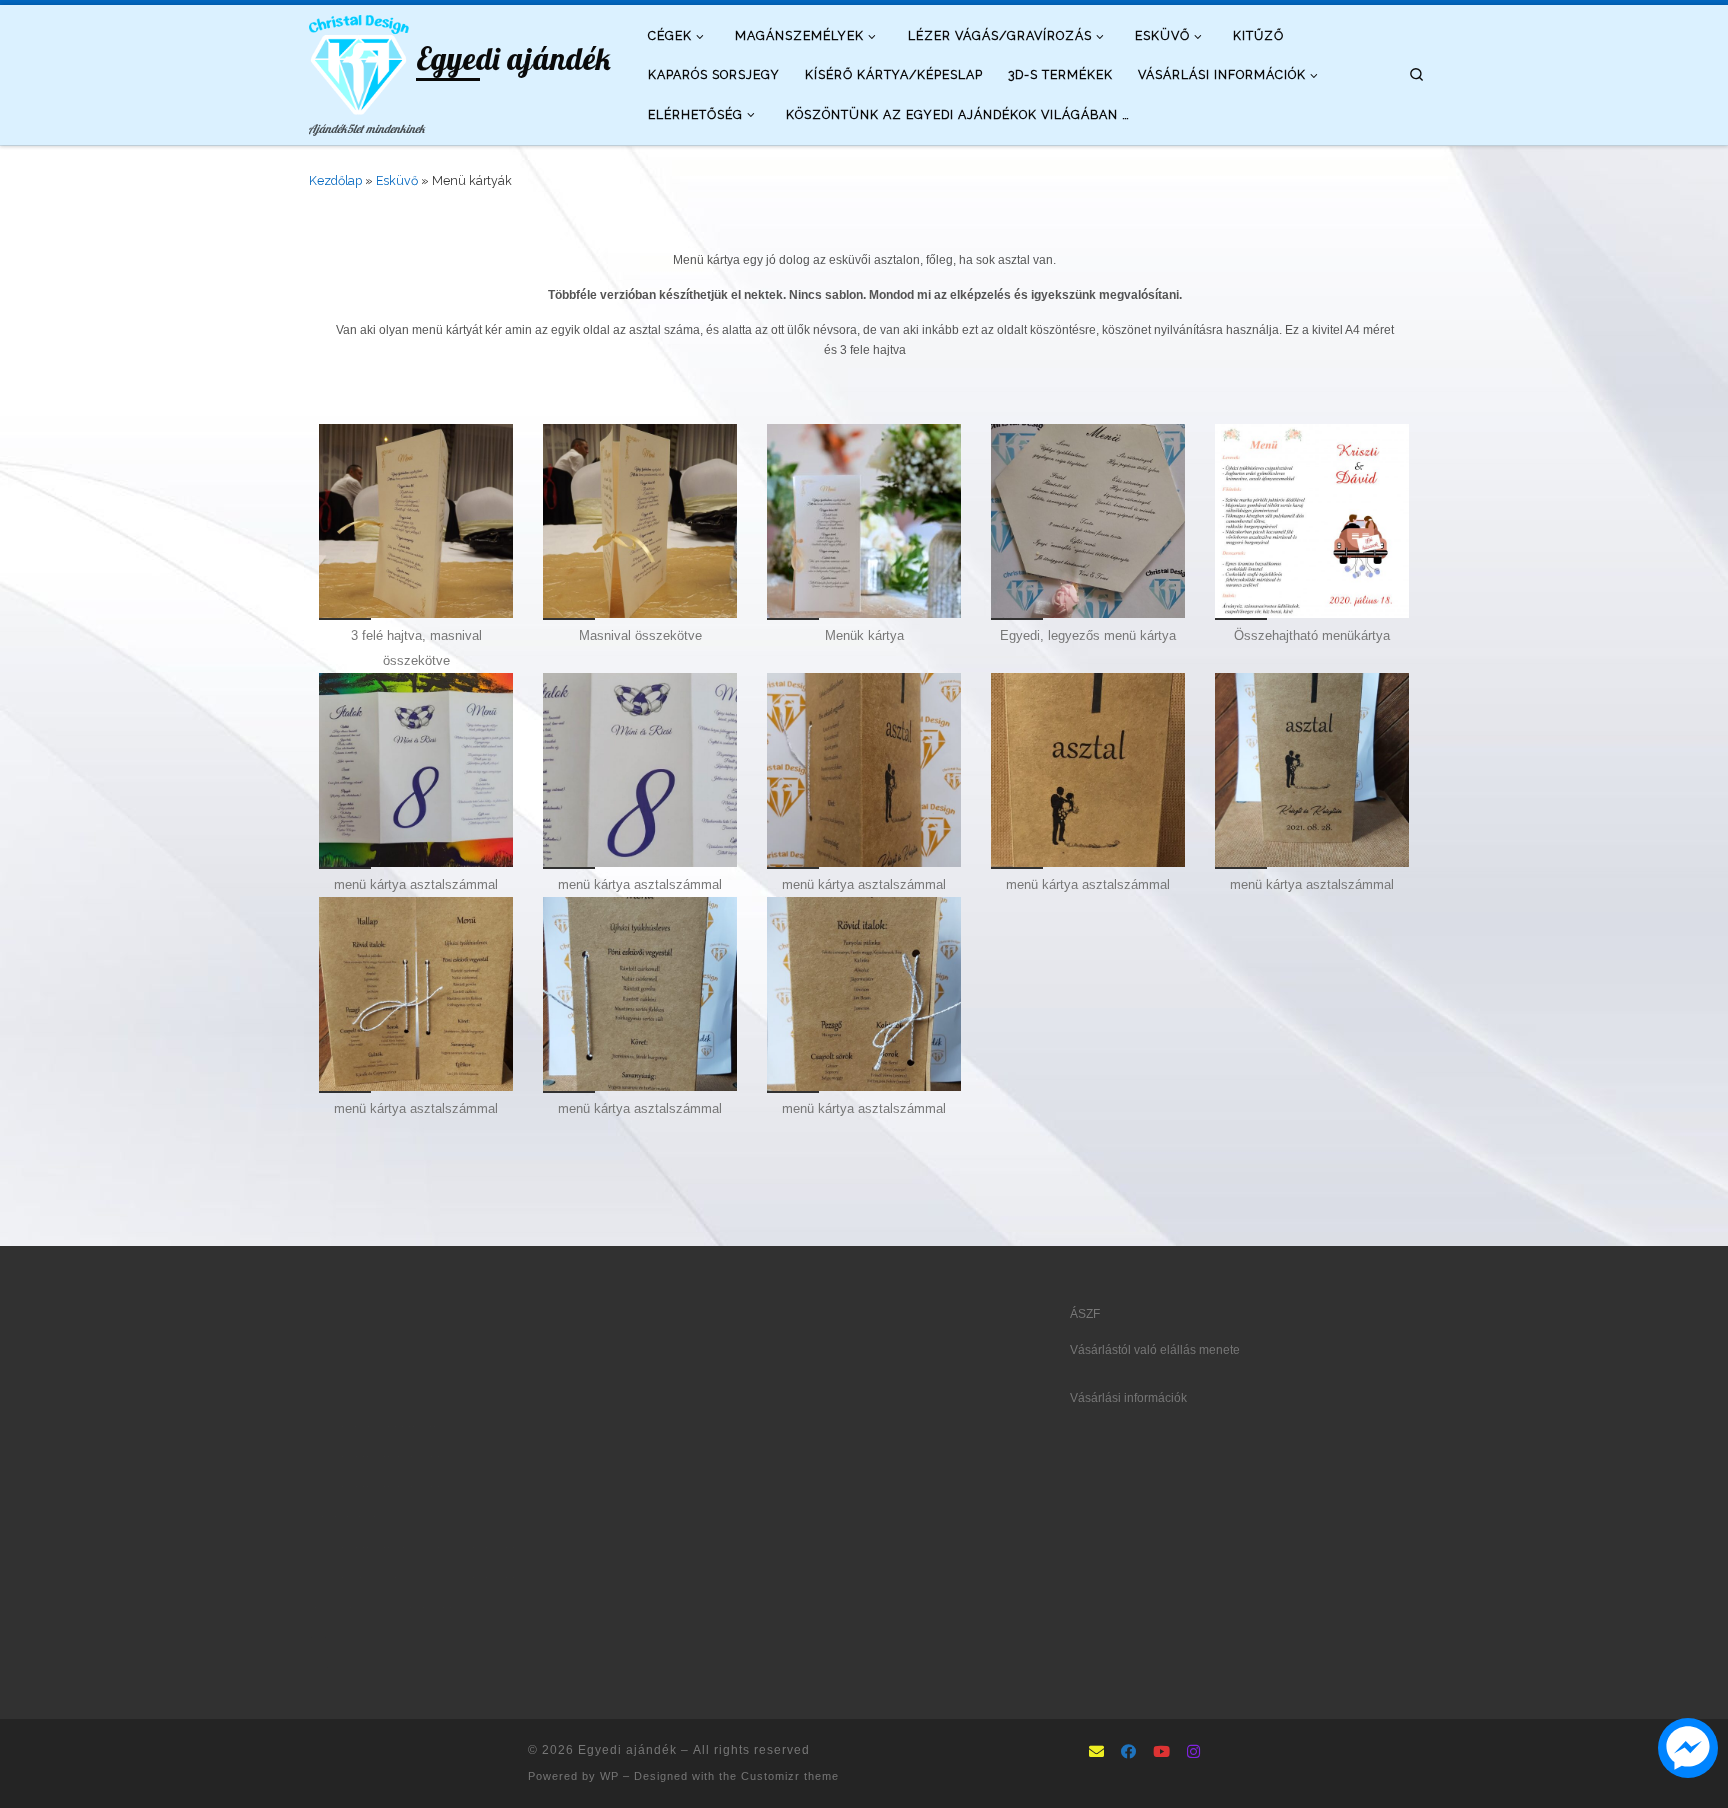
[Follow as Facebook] (1128, 1753)
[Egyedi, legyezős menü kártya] (1088, 521)
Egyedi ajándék (627, 1750)
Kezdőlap (335, 180)
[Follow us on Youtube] (1161, 1753)
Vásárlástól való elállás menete (1155, 1350)
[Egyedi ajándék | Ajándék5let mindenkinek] (359, 60)
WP (609, 1776)
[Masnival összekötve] (640, 521)
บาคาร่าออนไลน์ (351, 1456)
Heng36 (330, 1667)
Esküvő (397, 180)
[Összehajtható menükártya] (1312, 521)
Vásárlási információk (1128, 1398)
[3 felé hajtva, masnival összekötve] (416, 521)
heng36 (329, 1637)
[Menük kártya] (864, 521)
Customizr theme (790, 1776)
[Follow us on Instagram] (1193, 1753)
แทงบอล (418, 1456)
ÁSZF (1085, 1314)
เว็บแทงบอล (484, 1577)
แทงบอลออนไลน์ (397, 1426)
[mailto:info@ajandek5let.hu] (1096, 1753)
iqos (440, 1577)
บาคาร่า (330, 1426)
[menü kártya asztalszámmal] (416, 770)
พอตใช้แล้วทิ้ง (345, 1516)
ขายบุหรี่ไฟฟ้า (433, 1547)
